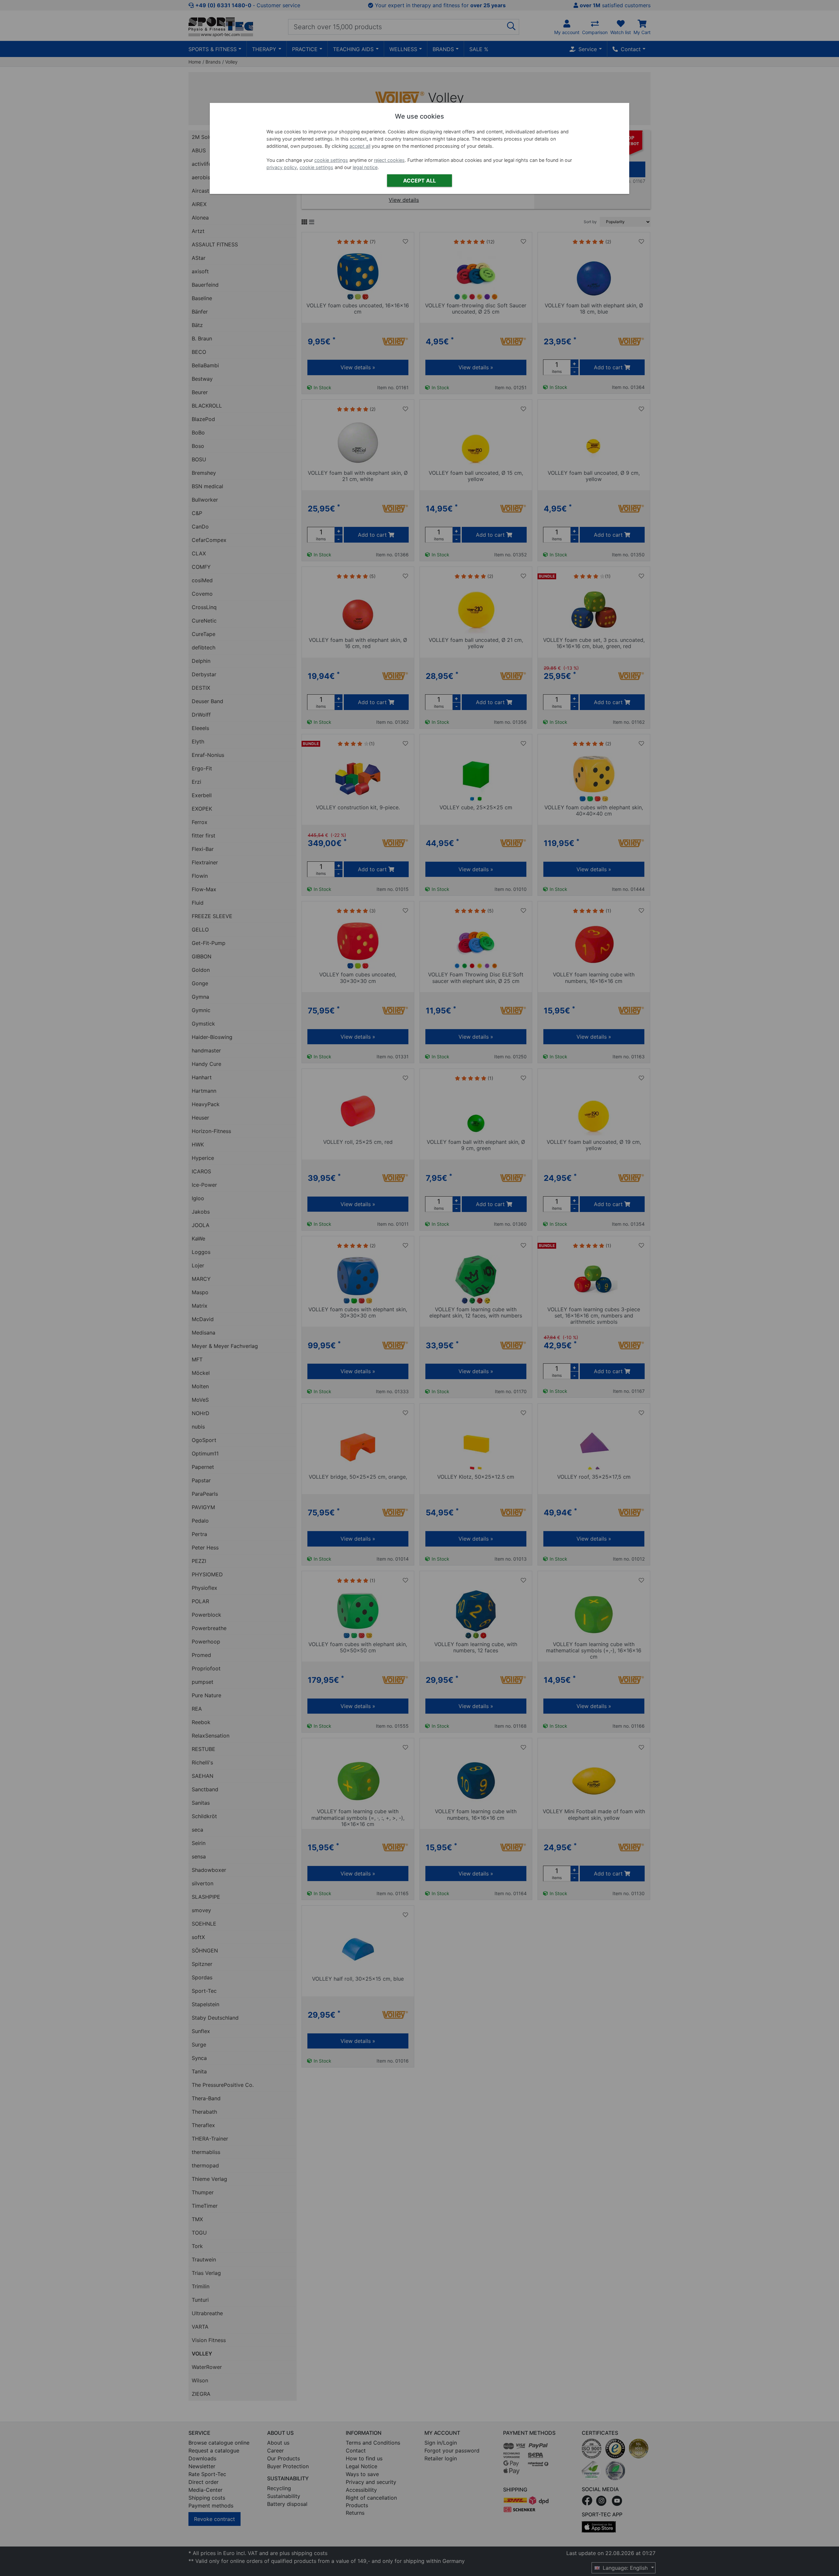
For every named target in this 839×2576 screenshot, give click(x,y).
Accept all (419, 181)
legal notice (365, 167)
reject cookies (389, 160)
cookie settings (331, 160)
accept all (360, 146)
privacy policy (282, 167)
